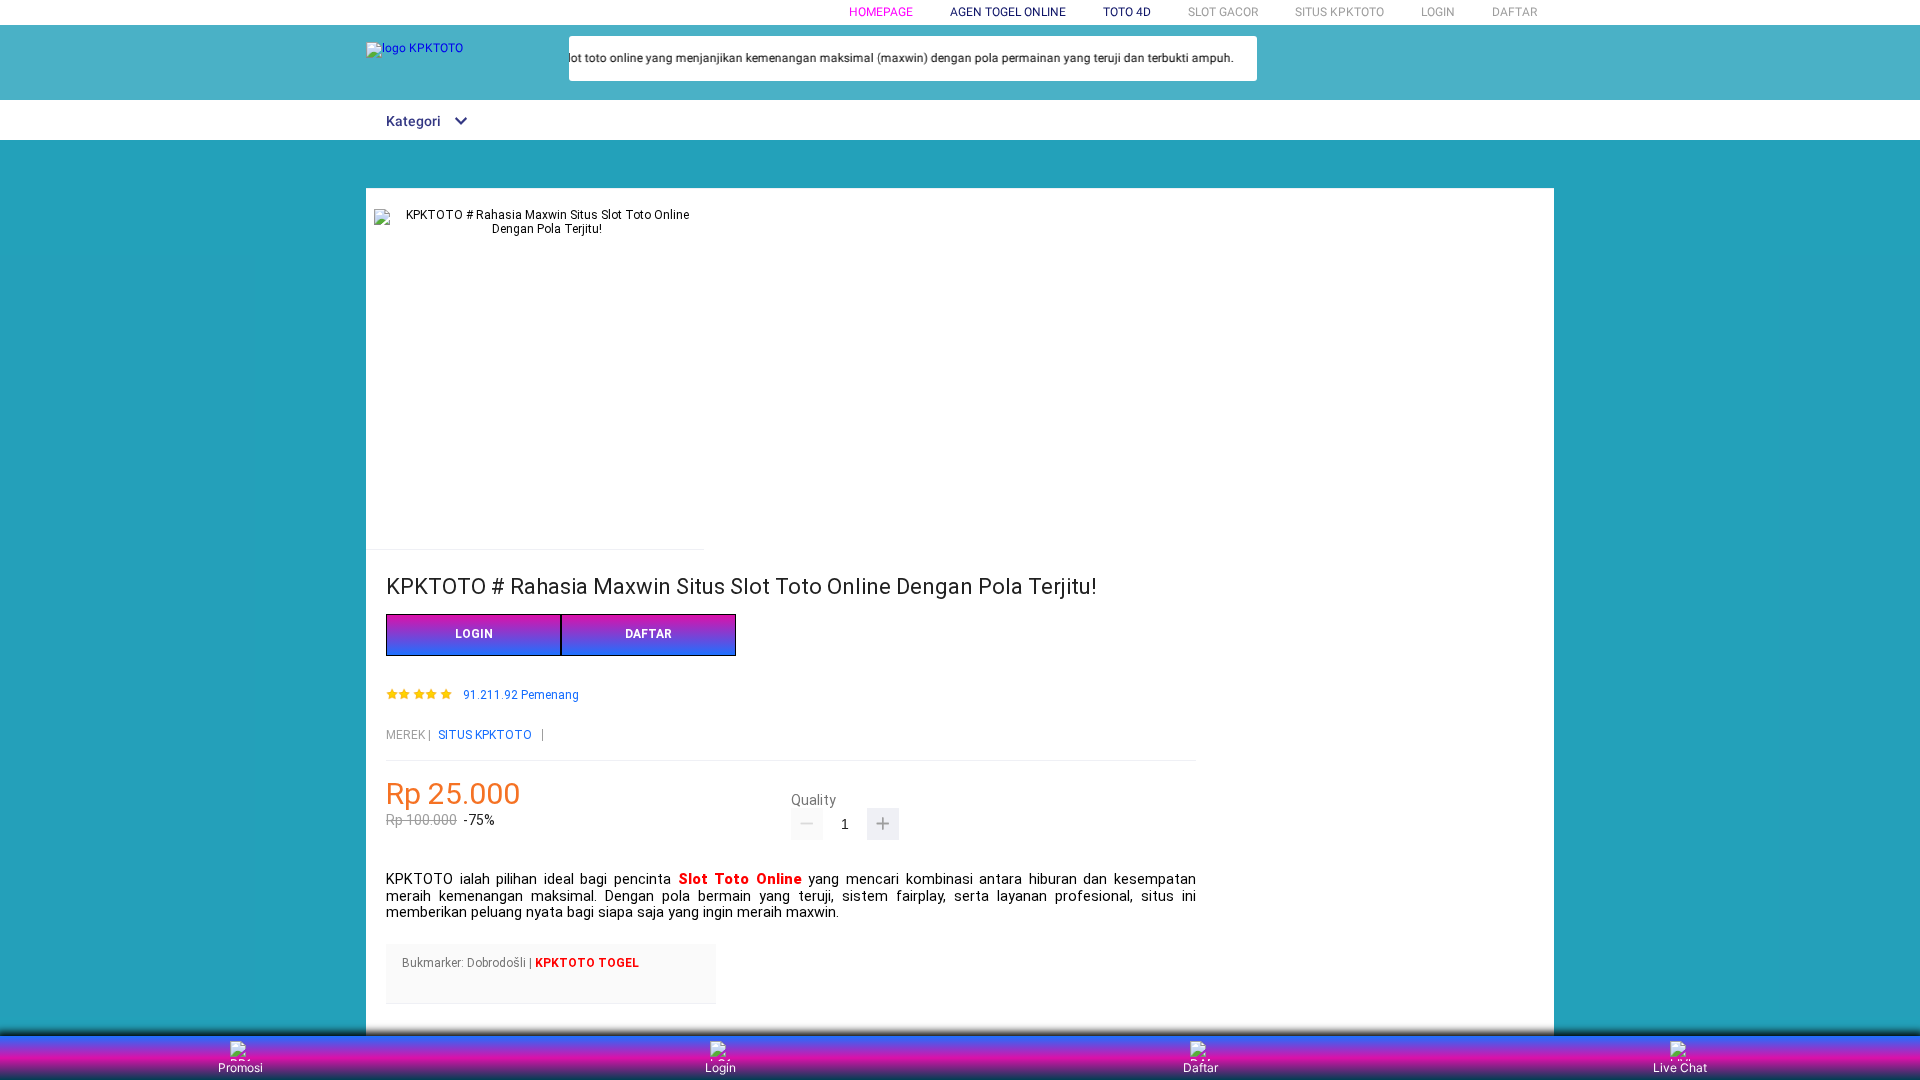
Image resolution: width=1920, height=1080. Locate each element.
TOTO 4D (1127, 12)
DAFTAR (1514, 12)
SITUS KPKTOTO (485, 735)
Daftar (1200, 1067)
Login (720, 1067)
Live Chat (1680, 1067)
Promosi (240, 1067)
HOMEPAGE (881, 12)
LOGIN (1438, 12)
